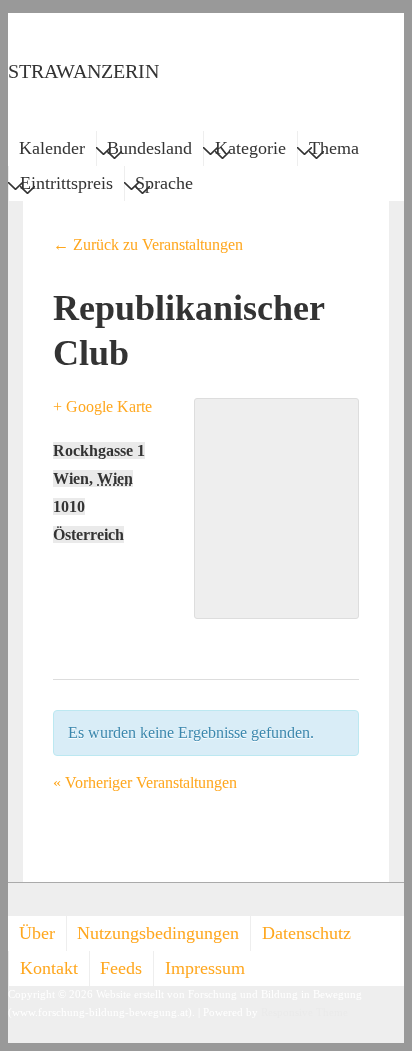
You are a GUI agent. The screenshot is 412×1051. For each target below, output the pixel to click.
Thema (334, 148)
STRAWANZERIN (83, 71)
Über (37, 933)
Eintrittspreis (66, 183)
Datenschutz (306, 933)
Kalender (52, 148)
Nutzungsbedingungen (158, 933)
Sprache (164, 183)
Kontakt (49, 968)
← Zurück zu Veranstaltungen (148, 244)
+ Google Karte (102, 406)
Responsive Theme (304, 1012)
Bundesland (149, 148)
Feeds (121, 968)
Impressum (205, 968)
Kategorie (250, 148)
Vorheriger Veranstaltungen (145, 782)
